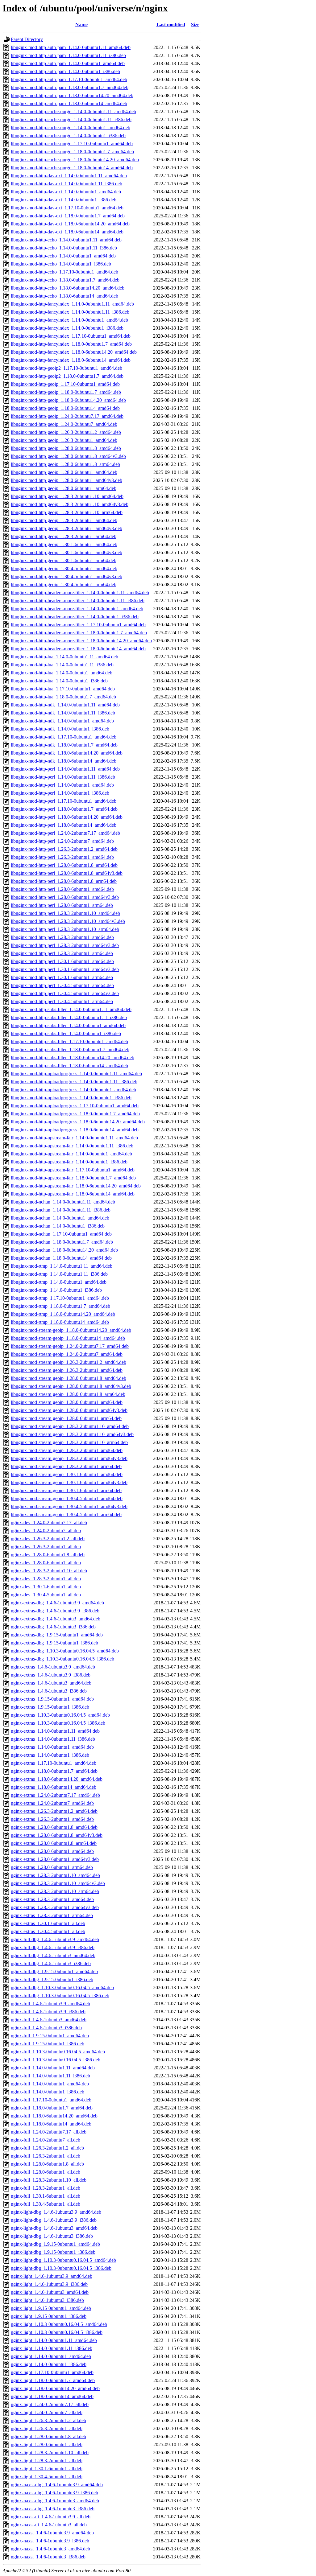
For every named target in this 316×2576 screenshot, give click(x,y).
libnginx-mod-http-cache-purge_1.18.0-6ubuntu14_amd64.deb (72, 168)
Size (195, 25)
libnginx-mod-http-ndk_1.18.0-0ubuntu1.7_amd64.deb (64, 745)
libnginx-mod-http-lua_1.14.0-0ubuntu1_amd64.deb (62, 673)
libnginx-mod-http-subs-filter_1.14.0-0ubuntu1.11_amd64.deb (71, 1009)
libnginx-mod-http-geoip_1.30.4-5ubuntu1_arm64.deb (64, 584)
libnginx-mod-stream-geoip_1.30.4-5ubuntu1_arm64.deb (66, 1514)
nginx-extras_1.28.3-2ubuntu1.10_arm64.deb (55, 1891)
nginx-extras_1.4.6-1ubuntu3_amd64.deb (51, 1683)
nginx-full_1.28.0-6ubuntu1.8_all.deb (47, 2164)
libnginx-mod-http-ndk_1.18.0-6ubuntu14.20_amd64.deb (67, 753)
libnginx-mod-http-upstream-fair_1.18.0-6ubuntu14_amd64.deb (73, 1194)
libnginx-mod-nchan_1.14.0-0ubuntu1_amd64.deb (60, 1218)
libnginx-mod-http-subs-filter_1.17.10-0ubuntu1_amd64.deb (69, 1041)
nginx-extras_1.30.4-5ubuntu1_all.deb (48, 1931)
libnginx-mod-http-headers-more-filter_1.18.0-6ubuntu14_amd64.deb (78, 649)
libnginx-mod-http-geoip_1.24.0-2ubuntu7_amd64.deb (64, 424)
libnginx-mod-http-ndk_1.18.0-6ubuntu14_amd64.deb (64, 761)
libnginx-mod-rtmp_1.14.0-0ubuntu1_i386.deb (56, 1290)
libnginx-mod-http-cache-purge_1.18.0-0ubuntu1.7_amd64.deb (72, 152)
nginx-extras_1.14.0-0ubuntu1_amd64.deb (52, 1747)
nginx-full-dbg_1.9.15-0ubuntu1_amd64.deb (54, 1971)
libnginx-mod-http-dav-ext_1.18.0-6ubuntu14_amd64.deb (67, 232)
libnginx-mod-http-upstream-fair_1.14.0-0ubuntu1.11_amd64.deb (74, 1138)
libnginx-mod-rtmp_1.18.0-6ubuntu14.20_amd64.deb (63, 1314)
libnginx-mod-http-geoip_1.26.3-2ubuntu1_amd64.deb (64, 440)
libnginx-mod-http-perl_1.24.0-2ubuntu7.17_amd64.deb (65, 833)
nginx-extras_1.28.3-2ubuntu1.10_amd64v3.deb (58, 1883)
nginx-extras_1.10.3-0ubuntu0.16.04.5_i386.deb (58, 1723)
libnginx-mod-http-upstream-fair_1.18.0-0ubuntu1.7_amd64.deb (73, 1178)
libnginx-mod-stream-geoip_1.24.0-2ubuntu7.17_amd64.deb (70, 1346)
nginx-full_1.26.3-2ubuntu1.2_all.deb (47, 2148)
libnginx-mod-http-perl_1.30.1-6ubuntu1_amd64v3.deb (65, 969)
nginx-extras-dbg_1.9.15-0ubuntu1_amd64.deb (57, 1635)
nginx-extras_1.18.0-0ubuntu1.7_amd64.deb (54, 1771)
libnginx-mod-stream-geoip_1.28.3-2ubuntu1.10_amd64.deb (70, 1426)
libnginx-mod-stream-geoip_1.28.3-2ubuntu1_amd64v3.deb (69, 1458)
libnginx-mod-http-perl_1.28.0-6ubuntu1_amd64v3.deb (65, 897)
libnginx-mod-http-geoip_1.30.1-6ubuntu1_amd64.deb (64, 544)
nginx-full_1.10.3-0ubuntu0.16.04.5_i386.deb (56, 2060)
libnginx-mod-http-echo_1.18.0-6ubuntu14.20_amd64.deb (68, 288)
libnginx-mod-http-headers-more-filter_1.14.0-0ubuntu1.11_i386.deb (78, 601)
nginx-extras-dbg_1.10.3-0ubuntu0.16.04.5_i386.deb (62, 1659)
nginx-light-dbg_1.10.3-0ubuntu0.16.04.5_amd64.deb (63, 2260)
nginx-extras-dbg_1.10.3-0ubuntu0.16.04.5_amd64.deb (65, 1651)
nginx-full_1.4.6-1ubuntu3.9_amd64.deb (50, 2004)
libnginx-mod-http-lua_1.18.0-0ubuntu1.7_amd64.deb (63, 697)
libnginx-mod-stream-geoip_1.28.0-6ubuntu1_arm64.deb (66, 1418)
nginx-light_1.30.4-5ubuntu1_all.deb (47, 2477)
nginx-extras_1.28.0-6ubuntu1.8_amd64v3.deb (57, 1835)
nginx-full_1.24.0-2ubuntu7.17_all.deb (49, 2132)
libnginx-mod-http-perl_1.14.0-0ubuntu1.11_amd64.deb (65, 769)
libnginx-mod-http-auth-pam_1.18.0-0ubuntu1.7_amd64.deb (70, 87)
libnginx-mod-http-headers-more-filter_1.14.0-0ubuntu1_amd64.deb (77, 609)
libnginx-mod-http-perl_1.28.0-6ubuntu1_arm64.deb (62, 905)
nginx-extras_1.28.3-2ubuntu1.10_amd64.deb (55, 1875)
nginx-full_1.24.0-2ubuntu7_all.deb (46, 2140)
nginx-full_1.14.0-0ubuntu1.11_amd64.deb (53, 2068)
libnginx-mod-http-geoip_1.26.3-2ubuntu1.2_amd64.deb (66, 432)
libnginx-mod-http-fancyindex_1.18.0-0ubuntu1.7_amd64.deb (71, 344)
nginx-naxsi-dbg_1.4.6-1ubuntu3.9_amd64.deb (57, 2485)
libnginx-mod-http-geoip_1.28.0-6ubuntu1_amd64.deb (64, 472)
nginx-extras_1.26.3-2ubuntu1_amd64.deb (52, 1819)
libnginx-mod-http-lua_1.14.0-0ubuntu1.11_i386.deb (62, 665)
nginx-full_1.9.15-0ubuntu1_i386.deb (48, 2044)
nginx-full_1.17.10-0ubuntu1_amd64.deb (51, 2100)
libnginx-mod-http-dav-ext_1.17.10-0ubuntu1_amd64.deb (67, 208)
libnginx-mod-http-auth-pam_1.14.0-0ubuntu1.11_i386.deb (68, 55)
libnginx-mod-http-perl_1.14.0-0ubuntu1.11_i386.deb (63, 777)
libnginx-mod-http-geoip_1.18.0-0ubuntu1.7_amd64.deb (66, 392)
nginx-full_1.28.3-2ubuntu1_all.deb (46, 2188)
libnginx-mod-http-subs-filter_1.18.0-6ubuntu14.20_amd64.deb (73, 1058)
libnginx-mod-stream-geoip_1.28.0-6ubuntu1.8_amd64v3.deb (71, 1386)
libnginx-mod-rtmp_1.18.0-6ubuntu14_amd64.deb (60, 1322)
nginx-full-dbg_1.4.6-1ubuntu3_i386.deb (51, 1963)
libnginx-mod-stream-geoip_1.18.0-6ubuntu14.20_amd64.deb (71, 1330)
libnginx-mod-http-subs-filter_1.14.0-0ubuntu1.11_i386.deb (69, 1017)
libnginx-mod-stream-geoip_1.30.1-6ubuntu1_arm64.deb (66, 1490)
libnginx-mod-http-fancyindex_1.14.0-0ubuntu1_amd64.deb (69, 320)
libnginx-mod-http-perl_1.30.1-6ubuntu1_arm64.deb (62, 977)
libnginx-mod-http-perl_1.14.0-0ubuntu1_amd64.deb (62, 785)
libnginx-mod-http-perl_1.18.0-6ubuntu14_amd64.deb (64, 825)
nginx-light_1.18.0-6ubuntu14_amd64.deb (52, 2396)
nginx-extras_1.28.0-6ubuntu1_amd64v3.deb (55, 1859)
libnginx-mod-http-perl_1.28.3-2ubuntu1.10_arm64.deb (65, 929)
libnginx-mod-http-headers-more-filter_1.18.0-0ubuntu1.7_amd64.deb (79, 633)
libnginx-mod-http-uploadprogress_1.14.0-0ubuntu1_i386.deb (71, 1098)
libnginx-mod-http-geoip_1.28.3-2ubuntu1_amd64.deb (64, 520)
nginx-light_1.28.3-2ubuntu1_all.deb (47, 2461)
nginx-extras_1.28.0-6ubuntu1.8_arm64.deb (54, 1843)
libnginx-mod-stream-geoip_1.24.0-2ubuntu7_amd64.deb (67, 1354)
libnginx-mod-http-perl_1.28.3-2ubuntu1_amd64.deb (62, 937)
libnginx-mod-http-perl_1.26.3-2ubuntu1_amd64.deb (62, 857)
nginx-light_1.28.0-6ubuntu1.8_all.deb (48, 2436)
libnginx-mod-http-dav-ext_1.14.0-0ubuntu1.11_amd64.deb (69, 176)
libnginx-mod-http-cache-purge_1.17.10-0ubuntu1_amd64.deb (72, 144)
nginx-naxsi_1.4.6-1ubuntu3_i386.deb (48, 2557)
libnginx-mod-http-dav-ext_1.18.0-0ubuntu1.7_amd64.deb (68, 216)
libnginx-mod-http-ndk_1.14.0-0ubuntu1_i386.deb (60, 729)
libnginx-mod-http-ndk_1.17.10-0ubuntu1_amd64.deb (64, 737)
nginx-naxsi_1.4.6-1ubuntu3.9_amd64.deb (52, 2533)
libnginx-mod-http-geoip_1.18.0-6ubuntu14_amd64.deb (65, 408)
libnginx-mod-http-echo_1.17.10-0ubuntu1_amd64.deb (64, 272)
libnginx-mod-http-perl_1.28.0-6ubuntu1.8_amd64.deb (64, 865)
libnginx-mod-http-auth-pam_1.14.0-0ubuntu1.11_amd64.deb (71, 47)
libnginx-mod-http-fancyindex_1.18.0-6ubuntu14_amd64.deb (71, 360)
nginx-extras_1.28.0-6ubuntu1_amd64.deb (52, 1851)
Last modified (171, 25)
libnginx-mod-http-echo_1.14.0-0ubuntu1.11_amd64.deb (66, 240)
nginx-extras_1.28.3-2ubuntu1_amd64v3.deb (55, 1907)
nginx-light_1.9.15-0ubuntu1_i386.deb (49, 2316)
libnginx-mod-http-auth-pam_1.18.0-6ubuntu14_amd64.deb (69, 103)
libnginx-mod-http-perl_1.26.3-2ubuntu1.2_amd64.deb (64, 849)
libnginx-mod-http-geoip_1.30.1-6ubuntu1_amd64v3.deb (67, 552)
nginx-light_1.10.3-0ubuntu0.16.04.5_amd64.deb (59, 2324)
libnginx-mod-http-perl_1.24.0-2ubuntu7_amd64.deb (62, 841)
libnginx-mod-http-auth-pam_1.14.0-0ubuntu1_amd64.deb (68, 63)
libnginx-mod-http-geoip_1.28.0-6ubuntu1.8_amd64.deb (66, 448)
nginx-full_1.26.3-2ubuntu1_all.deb (46, 2156)
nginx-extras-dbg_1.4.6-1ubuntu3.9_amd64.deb (57, 1603)
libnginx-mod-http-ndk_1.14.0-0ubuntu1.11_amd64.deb (65, 705)
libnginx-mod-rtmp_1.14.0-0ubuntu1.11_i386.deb (59, 1274)
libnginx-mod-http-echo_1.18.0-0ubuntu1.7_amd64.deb (65, 280)
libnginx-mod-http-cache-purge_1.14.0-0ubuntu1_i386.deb (68, 136)
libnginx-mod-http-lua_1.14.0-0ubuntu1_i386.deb (59, 681)
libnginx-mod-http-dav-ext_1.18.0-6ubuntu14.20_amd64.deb (70, 224)
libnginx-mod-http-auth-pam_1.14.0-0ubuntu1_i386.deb (65, 71)
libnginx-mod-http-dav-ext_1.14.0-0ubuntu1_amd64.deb (66, 192)
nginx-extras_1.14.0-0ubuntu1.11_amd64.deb (55, 1731)
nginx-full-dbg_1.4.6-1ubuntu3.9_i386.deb (53, 1947)
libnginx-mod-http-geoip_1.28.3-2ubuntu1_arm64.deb (64, 536)
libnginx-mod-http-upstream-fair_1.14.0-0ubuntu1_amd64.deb (71, 1154)
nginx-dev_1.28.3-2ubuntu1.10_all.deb (49, 1571)
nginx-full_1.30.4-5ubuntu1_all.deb (46, 2204)
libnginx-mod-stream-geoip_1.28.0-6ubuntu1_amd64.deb (67, 1402)
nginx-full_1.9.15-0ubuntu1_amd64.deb (50, 2036)
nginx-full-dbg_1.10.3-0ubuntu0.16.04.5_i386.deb (60, 1996)
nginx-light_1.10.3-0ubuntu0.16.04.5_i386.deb (57, 2332)
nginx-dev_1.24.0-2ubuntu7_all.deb (46, 1531)
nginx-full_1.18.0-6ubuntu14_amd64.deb (51, 2124)
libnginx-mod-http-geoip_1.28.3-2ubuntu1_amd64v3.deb (67, 528)
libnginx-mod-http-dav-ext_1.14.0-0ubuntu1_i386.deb (64, 200)
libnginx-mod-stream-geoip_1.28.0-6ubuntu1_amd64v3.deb (69, 1410)
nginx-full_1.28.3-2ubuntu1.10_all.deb (49, 2180)
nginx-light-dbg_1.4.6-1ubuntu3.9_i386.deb (54, 2220)
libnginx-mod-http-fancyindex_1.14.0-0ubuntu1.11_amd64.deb (72, 304)
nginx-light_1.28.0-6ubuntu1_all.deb (47, 2444)
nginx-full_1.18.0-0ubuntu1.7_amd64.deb (52, 2108)
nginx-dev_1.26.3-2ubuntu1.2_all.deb (48, 1539)
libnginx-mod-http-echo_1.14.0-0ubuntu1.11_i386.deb (64, 248)
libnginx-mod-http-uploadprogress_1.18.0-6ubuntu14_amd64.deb (75, 1130)
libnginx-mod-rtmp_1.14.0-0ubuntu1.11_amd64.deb (62, 1266)
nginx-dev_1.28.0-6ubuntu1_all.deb (46, 1563)
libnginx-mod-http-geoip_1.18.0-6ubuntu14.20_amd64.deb (68, 400)
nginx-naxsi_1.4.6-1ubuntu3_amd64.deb (50, 2549)
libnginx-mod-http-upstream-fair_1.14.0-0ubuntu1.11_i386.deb (72, 1146)
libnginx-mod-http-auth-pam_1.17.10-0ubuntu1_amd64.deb (69, 79)
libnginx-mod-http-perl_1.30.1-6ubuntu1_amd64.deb (62, 961)
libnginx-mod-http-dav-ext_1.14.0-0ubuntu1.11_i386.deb (67, 184)
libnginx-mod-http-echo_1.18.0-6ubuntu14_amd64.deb (64, 296)
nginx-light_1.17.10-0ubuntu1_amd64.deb (52, 2372)
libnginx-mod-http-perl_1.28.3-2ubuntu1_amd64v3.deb (65, 945)
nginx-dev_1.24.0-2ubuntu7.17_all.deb (49, 1523)
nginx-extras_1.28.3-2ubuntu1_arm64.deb (52, 1915)
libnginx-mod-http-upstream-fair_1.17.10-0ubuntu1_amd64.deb (73, 1170)
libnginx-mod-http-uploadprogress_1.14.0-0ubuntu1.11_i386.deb (74, 1082)
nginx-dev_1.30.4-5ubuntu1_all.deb (46, 1595)
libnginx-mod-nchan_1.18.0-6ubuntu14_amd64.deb (61, 1258)
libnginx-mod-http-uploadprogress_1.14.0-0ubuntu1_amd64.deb (73, 1090)
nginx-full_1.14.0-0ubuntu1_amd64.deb (50, 2084)
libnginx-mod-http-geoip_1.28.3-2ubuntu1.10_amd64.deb (67, 496)
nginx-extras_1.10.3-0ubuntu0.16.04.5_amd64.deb (60, 1715)
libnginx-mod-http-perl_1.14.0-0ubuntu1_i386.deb (60, 793)
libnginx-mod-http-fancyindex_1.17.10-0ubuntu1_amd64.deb (71, 336)
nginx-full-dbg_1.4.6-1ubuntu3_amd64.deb (53, 1955)
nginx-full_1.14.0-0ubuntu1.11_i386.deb (50, 2076)
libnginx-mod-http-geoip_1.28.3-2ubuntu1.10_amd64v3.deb (70, 504)
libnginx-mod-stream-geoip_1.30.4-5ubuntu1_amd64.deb (67, 1498)
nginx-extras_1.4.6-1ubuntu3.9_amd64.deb (53, 1667)
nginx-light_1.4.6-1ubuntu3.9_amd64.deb (52, 2276)
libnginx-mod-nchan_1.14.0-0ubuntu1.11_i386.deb (61, 1210)
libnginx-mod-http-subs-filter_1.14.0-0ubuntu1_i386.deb (66, 1033)
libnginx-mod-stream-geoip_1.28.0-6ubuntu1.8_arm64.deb (68, 1394)
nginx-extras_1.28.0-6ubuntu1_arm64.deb (52, 1867)
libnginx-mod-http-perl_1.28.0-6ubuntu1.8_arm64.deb (64, 881)
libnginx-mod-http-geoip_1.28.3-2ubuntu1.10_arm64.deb (67, 512)
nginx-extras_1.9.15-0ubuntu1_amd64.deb (52, 1699)
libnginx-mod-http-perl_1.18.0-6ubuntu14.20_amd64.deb (67, 817)
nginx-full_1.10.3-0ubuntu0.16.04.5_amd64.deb (58, 2052)
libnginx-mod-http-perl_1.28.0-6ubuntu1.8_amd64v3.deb (67, 873)
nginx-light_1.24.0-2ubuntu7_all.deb (47, 2412)
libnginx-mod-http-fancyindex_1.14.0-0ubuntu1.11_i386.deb (70, 312)
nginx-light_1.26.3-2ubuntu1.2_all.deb (48, 2420)
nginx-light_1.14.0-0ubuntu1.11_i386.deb (52, 2348)
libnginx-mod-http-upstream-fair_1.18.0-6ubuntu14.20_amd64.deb (76, 1186)
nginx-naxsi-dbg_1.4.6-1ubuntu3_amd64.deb (55, 2501)
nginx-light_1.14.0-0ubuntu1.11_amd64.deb (54, 2340)
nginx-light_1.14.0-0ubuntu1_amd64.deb (51, 2356)
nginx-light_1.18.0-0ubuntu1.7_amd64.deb (53, 2380)
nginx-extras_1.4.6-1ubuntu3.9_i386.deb (51, 1675)
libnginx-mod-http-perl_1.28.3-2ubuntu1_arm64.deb (62, 953)
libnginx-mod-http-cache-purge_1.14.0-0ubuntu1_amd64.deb (71, 128)
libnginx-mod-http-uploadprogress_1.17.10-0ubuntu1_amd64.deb (75, 1106)
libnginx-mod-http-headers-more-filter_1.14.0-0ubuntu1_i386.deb (75, 617)
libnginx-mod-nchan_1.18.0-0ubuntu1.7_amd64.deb (62, 1242)
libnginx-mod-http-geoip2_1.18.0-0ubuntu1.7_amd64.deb (67, 376)
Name (81, 25)
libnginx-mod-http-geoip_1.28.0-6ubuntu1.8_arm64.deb (65, 464)
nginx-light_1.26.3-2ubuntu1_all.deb (47, 2428)
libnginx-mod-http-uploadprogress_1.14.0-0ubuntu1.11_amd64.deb (76, 1074)
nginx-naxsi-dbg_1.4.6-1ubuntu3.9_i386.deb (54, 2493)
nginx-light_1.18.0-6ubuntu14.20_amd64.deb (55, 2388)
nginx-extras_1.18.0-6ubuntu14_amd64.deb (54, 1787)
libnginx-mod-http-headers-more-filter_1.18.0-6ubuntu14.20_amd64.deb (81, 641)
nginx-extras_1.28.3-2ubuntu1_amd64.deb (52, 1899)
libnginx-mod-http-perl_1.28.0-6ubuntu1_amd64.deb (62, 889)
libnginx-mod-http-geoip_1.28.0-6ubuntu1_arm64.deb (64, 488)
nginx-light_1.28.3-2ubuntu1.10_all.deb (50, 2453)
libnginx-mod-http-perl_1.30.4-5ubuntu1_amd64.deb (62, 985)
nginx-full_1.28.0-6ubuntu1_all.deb (46, 2172)
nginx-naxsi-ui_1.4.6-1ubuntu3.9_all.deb (51, 2517)
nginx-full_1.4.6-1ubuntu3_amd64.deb (49, 2020)
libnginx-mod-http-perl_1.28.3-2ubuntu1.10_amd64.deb (65, 913)
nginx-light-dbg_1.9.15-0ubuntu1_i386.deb (53, 2252)
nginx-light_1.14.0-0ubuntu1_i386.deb (49, 2364)
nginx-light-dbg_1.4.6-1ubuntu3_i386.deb (52, 2236)
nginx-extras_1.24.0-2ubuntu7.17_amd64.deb (55, 1795)
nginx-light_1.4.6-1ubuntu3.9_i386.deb (49, 2284)
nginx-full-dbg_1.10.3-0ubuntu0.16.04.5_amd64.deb (62, 1988)
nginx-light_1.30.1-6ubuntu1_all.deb (47, 2469)
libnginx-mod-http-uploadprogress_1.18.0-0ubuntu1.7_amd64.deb (75, 1114)
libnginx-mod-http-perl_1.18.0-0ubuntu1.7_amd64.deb (64, 809)
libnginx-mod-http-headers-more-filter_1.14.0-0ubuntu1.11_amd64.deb (80, 593)
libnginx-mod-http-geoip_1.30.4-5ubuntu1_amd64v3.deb (67, 576)
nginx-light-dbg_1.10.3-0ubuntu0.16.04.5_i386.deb (61, 2268)
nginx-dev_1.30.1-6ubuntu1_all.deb (46, 1587)
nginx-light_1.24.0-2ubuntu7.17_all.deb (50, 2404)
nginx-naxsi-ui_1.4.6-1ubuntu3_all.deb (49, 2525)
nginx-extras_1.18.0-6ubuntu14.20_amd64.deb (57, 1779)
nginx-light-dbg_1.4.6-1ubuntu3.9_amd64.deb (56, 2212)
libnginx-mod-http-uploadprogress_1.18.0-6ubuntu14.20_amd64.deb (78, 1122)
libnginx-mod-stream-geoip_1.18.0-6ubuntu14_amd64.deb (68, 1338)
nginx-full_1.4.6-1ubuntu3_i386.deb (46, 2028)
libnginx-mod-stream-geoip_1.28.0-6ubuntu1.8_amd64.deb (69, 1378)
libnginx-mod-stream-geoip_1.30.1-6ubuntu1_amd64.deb (67, 1474)
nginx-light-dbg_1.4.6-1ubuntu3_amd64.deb (54, 2228)
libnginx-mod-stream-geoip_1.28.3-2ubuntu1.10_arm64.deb (69, 1442)
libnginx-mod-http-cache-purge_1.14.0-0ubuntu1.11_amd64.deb (73, 111)
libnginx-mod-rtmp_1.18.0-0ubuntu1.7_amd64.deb (60, 1306)
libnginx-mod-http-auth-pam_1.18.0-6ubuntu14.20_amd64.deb (72, 95)
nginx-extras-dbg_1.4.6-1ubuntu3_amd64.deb (56, 1619)
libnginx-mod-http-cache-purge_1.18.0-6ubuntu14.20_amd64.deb (75, 160)
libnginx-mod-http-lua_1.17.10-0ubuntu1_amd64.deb (63, 689)
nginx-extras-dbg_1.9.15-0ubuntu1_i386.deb (54, 1643)
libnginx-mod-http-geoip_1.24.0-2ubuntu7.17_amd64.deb (67, 416)
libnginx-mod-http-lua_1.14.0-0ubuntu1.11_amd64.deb (64, 657)
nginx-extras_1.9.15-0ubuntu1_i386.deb (50, 1707)
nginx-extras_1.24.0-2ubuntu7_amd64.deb (52, 1803)
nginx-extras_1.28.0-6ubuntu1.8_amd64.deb (54, 1827)
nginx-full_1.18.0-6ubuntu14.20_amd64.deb (54, 2116)
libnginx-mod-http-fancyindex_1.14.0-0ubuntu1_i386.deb (67, 328)
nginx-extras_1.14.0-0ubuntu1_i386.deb (50, 1755)
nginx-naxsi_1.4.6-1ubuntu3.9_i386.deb (50, 2541)
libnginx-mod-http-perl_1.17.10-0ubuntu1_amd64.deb (64, 801)
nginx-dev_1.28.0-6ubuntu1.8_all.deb (48, 1555)
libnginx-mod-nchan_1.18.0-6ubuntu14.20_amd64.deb (64, 1250)
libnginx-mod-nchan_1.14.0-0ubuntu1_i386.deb (58, 1226)
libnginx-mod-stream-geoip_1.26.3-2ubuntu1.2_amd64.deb (69, 1362)
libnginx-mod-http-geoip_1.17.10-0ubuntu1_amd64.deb (65, 384)
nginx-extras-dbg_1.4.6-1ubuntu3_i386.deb (53, 1627)
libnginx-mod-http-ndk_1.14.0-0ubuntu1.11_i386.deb (63, 713)
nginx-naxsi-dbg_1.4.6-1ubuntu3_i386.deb (53, 2509)
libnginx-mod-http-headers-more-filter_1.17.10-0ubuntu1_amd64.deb (78, 625)
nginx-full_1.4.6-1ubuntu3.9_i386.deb (48, 2012)
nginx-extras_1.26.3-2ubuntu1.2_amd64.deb (54, 1811)
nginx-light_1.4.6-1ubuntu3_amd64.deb (50, 2292)
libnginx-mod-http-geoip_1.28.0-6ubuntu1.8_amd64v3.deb (68, 456)
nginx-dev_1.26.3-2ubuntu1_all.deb (46, 1547)
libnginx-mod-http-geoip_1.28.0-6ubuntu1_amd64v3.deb (67, 480)
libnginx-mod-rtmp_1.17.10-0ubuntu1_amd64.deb (60, 1298)
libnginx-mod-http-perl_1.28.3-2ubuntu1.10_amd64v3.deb (68, 921)
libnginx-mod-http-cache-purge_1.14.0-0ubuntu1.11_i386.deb (71, 119)
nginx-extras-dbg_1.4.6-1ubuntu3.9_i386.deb (55, 1611)
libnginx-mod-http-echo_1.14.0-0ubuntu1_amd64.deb (63, 256)
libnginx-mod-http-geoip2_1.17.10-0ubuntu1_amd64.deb (67, 368)
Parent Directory (27, 39)
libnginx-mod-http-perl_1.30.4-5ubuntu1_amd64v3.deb (65, 993)
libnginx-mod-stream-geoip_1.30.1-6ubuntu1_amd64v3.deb (69, 1482)
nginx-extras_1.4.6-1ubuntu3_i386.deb (49, 1691)
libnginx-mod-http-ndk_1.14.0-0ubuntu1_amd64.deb (62, 721)
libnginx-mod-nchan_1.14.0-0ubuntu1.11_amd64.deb (63, 1202)
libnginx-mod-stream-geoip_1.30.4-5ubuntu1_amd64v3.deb (69, 1506)
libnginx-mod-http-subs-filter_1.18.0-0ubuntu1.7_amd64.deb (70, 1049)
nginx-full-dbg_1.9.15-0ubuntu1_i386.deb (52, 1979)
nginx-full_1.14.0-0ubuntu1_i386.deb (48, 2092)
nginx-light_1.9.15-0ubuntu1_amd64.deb (51, 2308)
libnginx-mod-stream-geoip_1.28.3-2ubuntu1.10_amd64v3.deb (72, 1434)
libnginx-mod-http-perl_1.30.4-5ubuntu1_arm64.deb (62, 1001)
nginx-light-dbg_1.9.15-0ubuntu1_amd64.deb (55, 2244)
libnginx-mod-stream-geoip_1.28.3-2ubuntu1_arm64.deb (66, 1466)
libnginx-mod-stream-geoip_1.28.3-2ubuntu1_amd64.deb (67, 1450)
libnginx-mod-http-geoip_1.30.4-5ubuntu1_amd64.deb (64, 568)
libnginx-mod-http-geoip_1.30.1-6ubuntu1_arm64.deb (64, 560)
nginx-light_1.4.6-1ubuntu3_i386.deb (47, 2300)
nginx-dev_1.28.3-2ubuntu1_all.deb (46, 1579)
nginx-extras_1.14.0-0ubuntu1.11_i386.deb (53, 1739)
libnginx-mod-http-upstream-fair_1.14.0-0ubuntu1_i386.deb (69, 1162)
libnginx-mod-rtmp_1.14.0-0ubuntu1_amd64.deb (59, 1282)
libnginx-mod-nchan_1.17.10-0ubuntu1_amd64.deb (61, 1234)
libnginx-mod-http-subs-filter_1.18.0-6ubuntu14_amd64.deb (69, 1066)
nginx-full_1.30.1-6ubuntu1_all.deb (46, 2196)
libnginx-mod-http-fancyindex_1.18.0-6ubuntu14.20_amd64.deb (74, 352)
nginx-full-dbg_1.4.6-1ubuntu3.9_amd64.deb (55, 1939)
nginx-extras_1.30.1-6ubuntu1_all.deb (48, 1923)
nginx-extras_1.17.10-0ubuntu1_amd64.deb (54, 1763)
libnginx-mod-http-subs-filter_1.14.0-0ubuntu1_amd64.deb (68, 1025)
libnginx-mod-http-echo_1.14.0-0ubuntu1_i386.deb (61, 264)
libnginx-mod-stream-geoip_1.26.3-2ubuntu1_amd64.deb (67, 1370)
